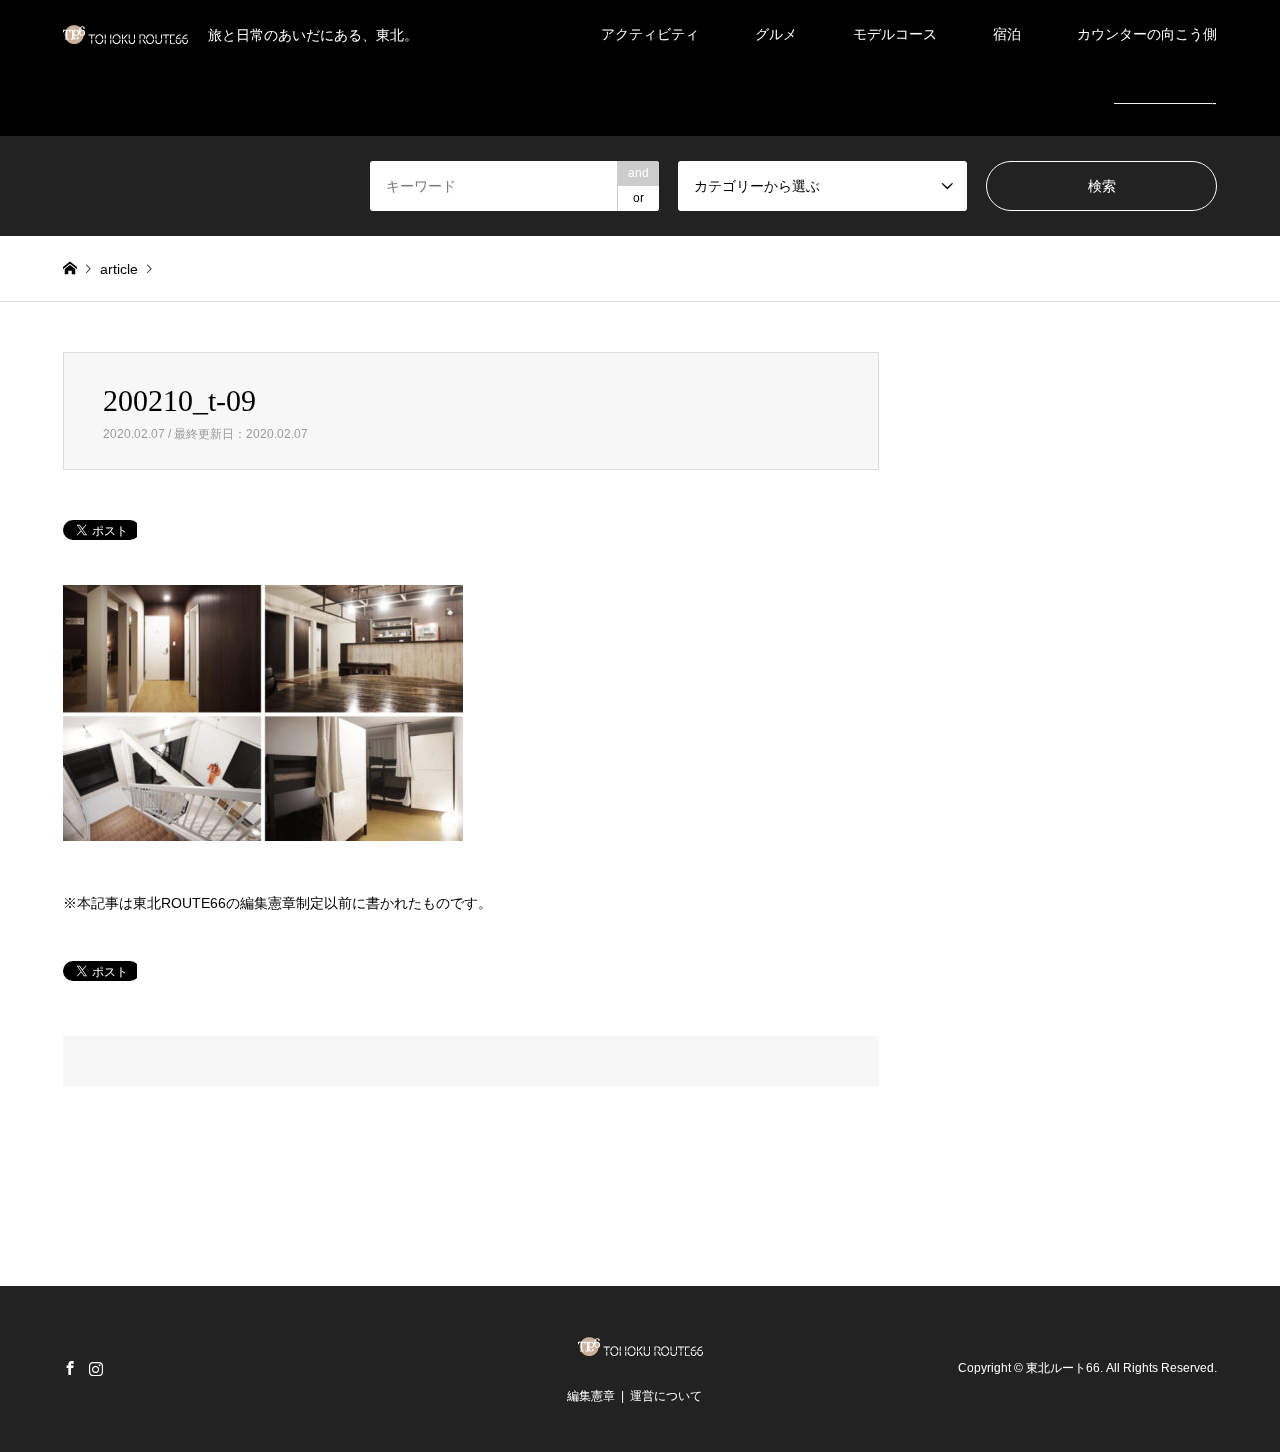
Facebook (70, 1368)
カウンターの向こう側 (1147, 34)
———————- (1165, 102)
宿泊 (1007, 34)
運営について (666, 1396)
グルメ (776, 34)
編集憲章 (591, 1396)
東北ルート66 (1063, 1368)
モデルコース (895, 34)
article (119, 269)
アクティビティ (650, 34)
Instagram (96, 1368)
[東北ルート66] (640, 1350)
